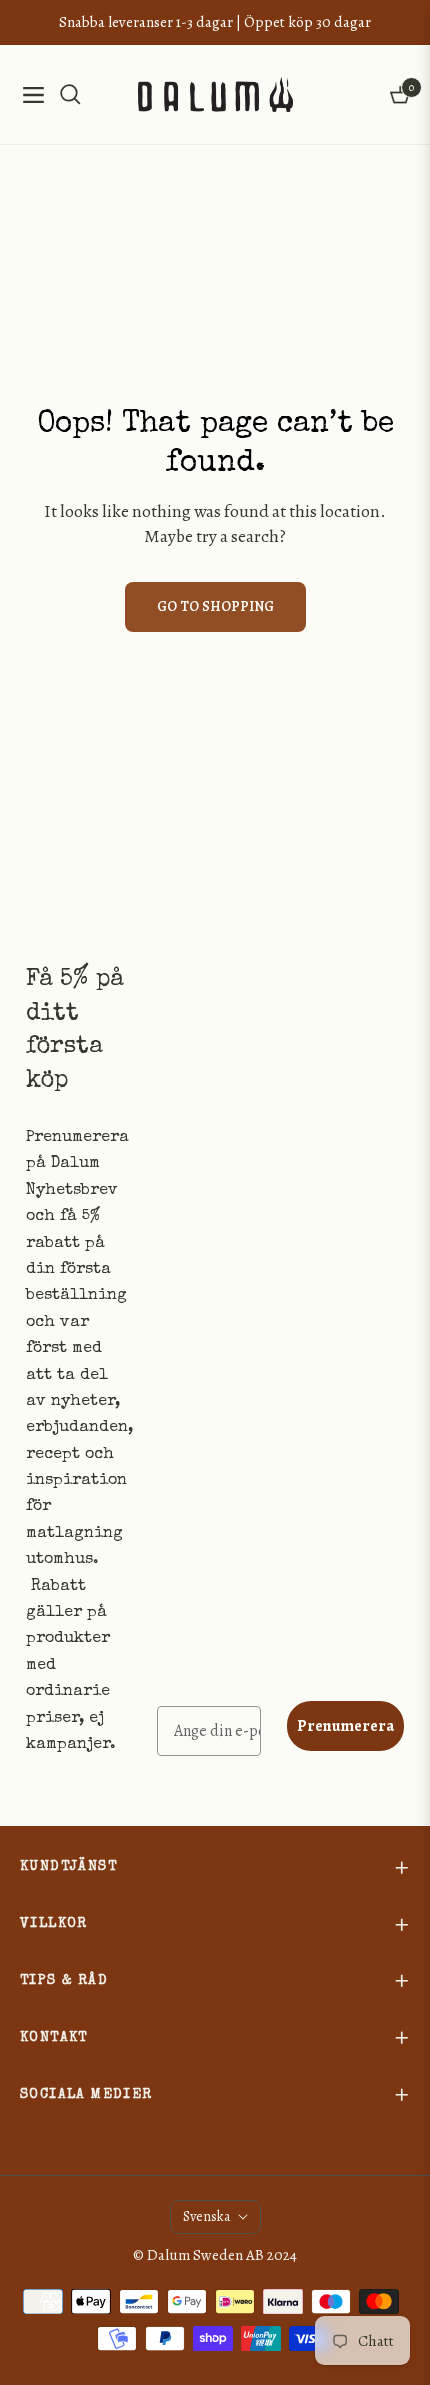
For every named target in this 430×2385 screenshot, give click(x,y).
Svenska (206, 2216)
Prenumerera (345, 1726)
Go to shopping (215, 606)
